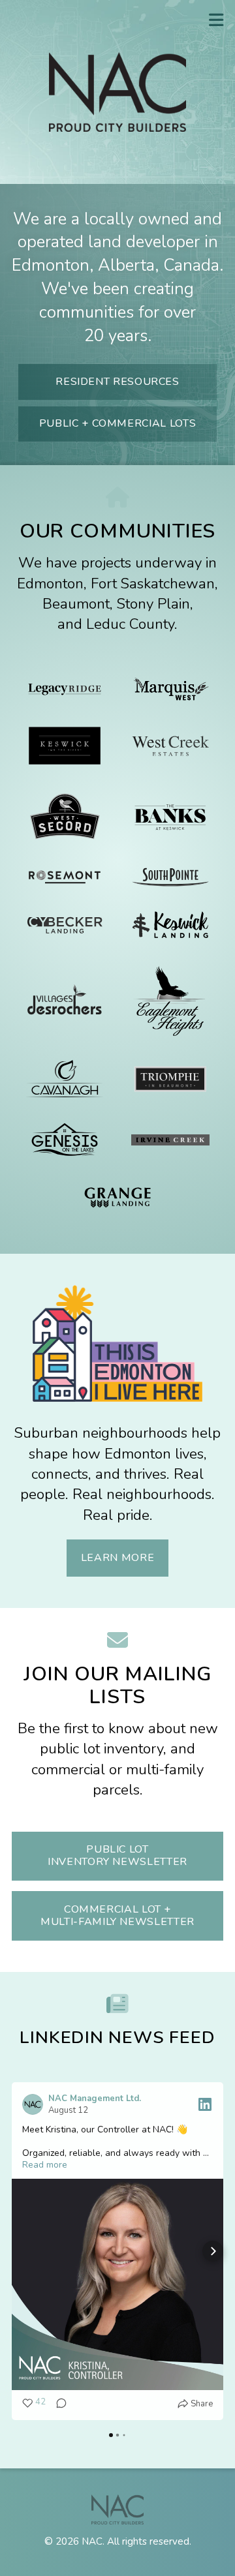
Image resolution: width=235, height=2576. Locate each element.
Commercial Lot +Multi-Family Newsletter (117, 1916)
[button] (22, 2251)
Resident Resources (117, 382)
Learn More (117, 1558)
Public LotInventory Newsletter (117, 1856)
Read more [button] (45, 2165)
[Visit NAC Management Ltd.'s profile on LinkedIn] (35, 2104)
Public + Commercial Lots (117, 423)
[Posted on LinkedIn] (205, 2104)
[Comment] (57, 2404)
